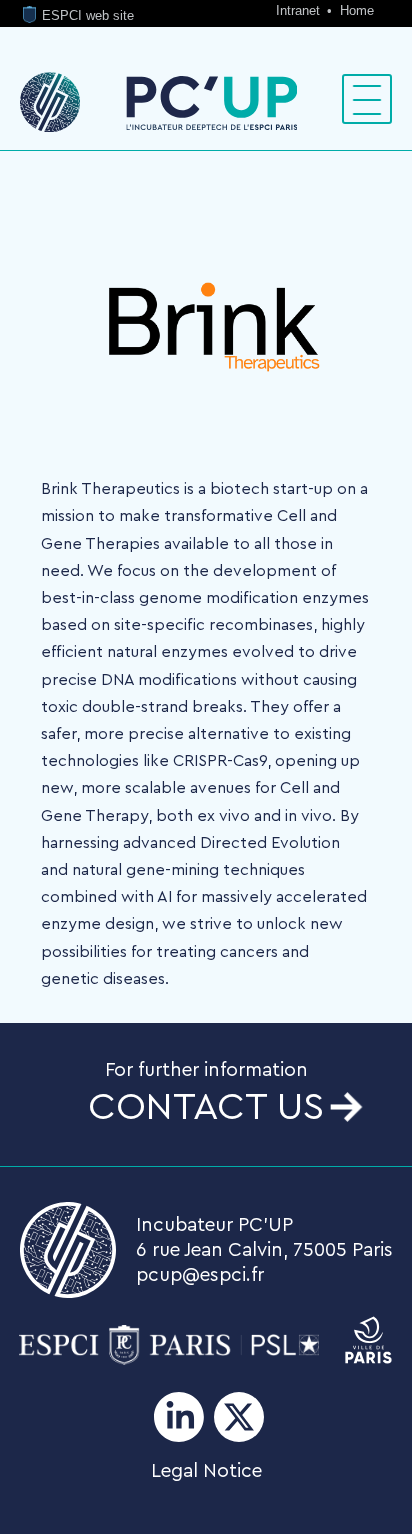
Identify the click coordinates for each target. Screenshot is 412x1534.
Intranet (300, 10)
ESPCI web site (86, 15)
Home (357, 10)
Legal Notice (206, 1471)
